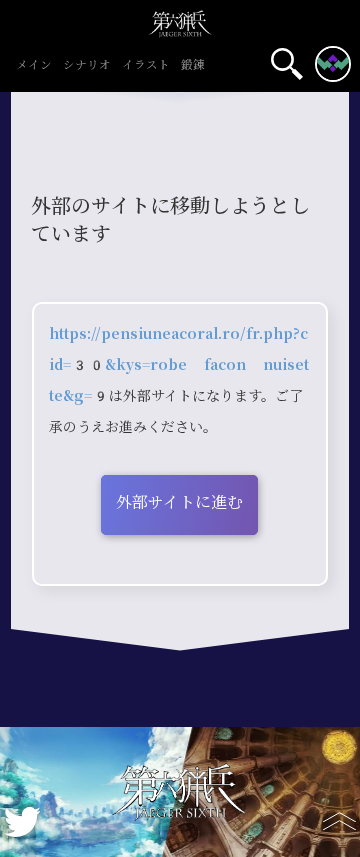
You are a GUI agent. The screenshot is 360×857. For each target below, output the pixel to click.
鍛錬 (193, 66)
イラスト (146, 66)
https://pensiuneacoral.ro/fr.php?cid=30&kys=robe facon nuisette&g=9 (179, 365)
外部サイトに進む (179, 502)
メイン (34, 66)
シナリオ (87, 66)
